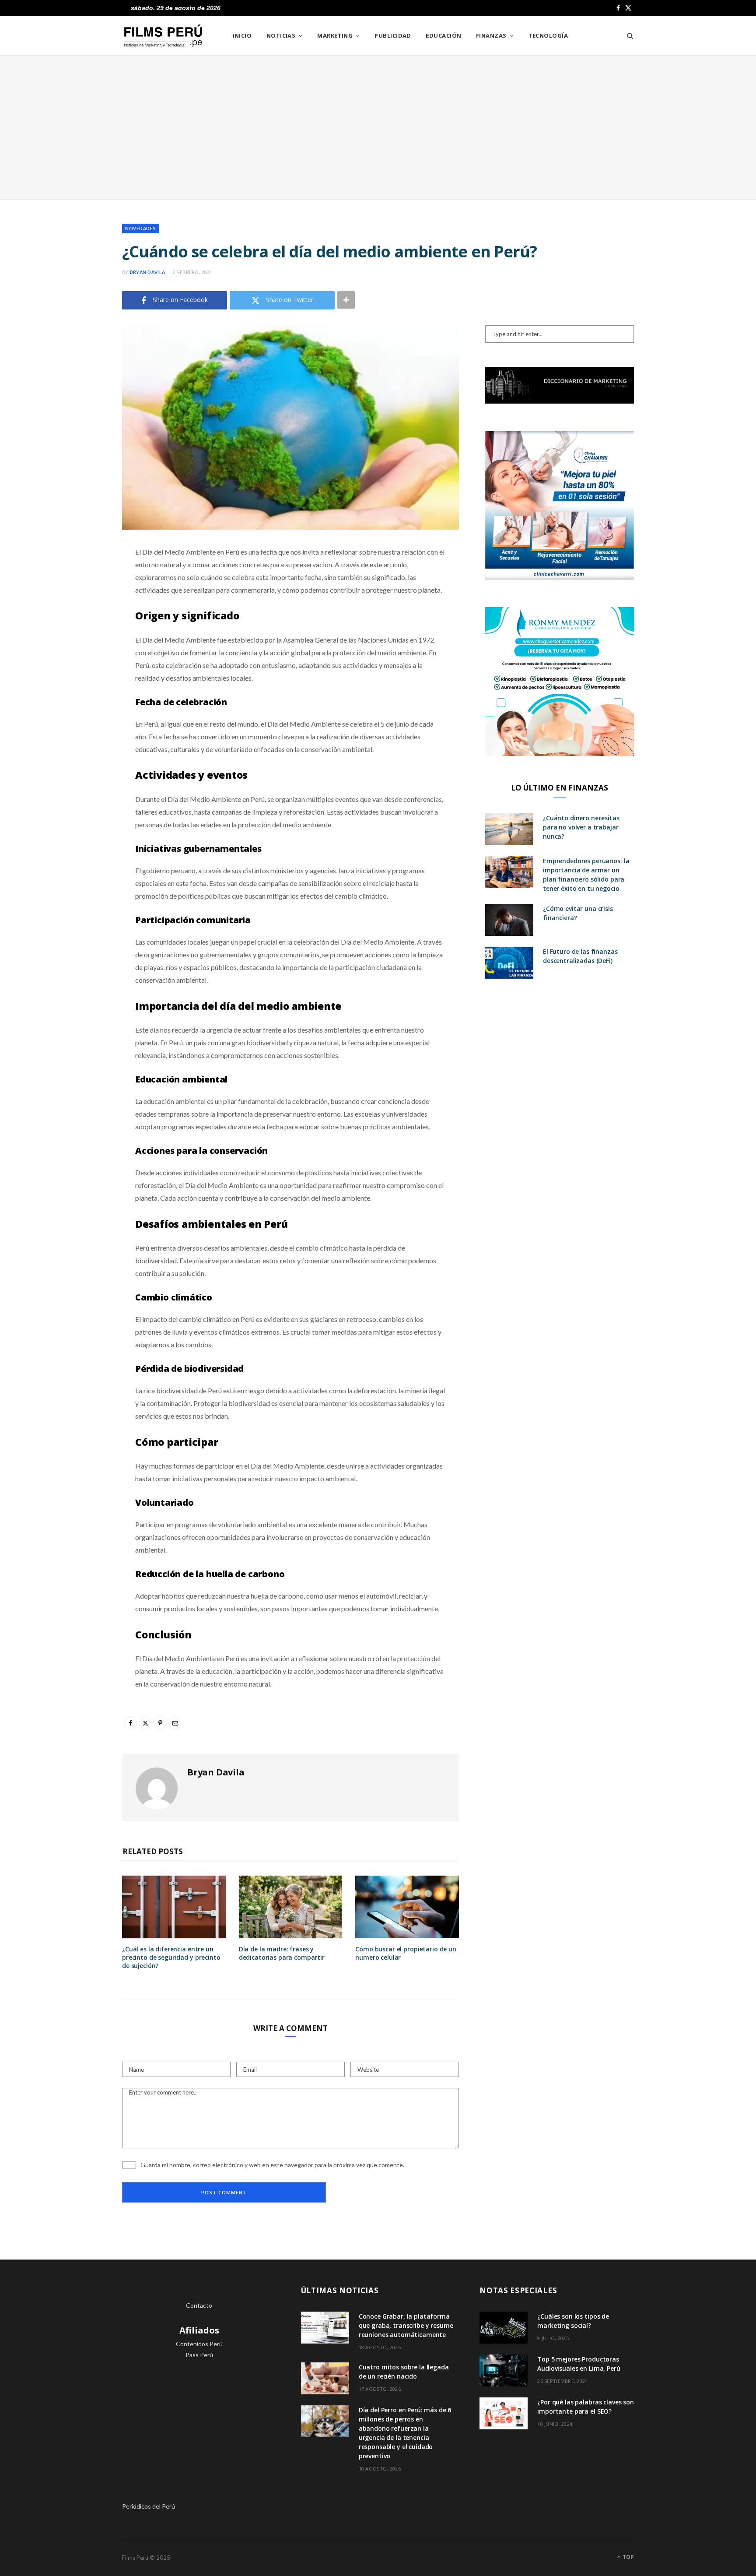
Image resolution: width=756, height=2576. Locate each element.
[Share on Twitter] (78, 600)
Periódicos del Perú (149, 2506)
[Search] (627, 35)
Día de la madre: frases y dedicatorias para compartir (282, 1953)
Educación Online (199, 2399)
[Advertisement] (378, 127)
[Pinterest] (78, 622)
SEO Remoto (199, 2377)
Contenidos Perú (199, 2344)
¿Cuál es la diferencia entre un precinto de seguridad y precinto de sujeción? (171, 1957)
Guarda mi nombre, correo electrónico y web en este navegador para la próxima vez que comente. (272, 2165)
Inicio (242, 35)
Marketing (335, 35)
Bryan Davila (147, 272)
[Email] (78, 645)
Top (628, 2557)
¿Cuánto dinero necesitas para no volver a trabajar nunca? (581, 827)
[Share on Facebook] (78, 578)
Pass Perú (199, 2355)
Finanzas (491, 35)
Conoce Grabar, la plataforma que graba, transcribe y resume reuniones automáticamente (406, 2325)
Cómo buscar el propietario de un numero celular (406, 1953)
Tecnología (548, 35)
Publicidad (393, 35)
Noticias (281, 35)
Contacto (199, 2305)
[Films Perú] (163, 36)
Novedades (141, 228)
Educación (443, 35)
